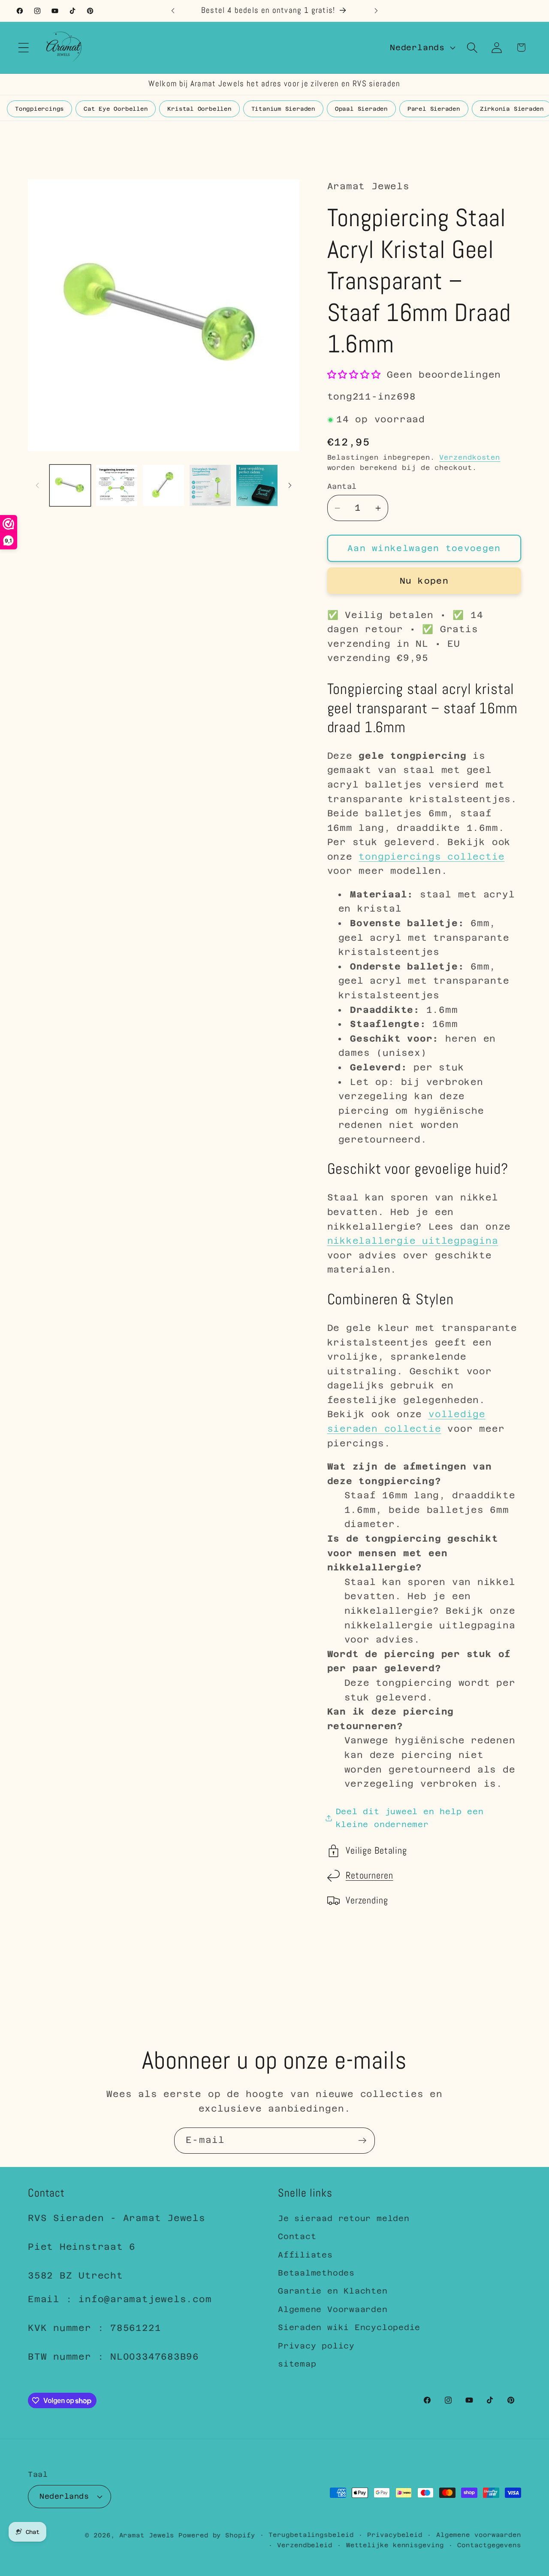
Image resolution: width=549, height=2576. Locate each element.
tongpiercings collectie (431, 857)
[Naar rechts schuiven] (290, 485)
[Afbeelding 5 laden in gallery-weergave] (257, 485)
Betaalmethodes (316, 2273)
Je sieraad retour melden (344, 2218)
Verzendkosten (470, 458)
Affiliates (305, 2255)
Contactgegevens (489, 2545)
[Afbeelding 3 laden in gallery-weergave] (163, 485)
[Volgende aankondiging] (376, 11)
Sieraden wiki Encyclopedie (349, 2327)
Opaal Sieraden (361, 109)
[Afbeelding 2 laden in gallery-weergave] (117, 485)
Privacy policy (316, 2346)
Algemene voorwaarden (479, 2534)
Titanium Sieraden (283, 109)
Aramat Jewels (149, 2535)
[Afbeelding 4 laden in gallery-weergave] (210, 485)
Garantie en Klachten (333, 2291)
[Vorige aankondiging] (173, 11)
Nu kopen (424, 581)
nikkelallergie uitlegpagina (413, 1241)
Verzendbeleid (305, 2545)
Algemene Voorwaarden (333, 2309)
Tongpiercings (39, 109)
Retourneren (370, 1876)
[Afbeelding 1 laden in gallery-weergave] (70, 485)
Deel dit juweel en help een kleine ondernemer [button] (410, 1818)
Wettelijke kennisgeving (395, 2545)
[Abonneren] (362, 2141)
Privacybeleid (395, 2534)
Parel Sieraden (434, 109)
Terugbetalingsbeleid (311, 2534)
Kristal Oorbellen (199, 109)
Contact (297, 2237)
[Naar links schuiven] (37, 485)
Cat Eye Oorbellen (116, 109)
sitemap (297, 2364)
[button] (23, 47)
